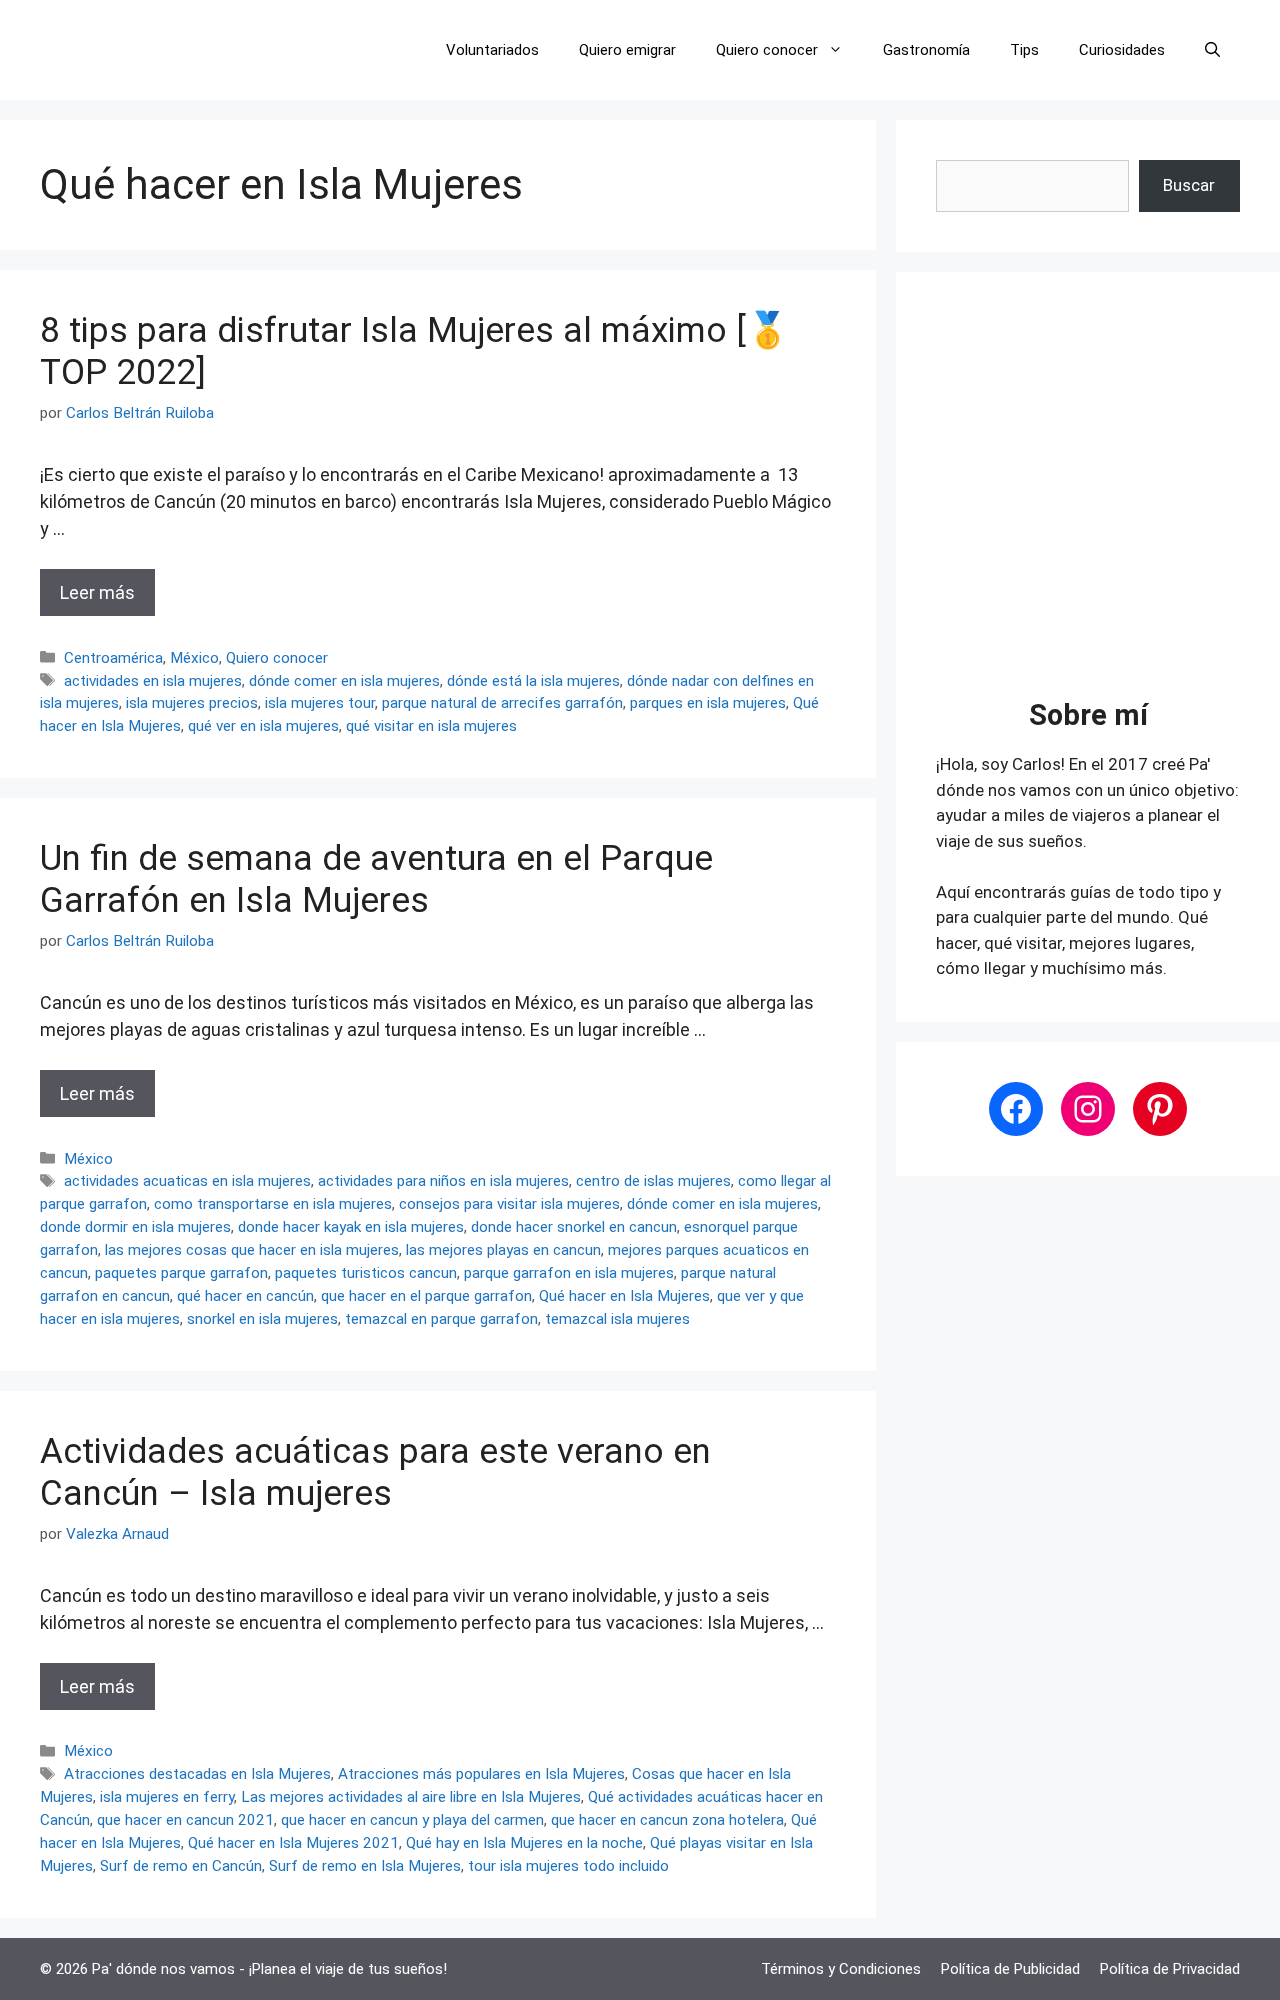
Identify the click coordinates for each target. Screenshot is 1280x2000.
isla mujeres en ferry (167, 1797)
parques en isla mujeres (708, 703)
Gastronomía (926, 50)
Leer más (97, 592)
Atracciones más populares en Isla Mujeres (481, 1774)
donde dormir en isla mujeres (135, 1227)
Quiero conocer (767, 50)
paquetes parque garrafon (181, 1273)
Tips (1024, 50)
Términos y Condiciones (841, 1969)
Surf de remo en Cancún (181, 1866)
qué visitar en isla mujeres (431, 726)
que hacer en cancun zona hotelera (667, 1820)
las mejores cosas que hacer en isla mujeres (252, 1250)
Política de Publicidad (1010, 1969)
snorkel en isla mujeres (262, 1319)
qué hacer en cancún (245, 1296)
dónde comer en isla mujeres (344, 681)
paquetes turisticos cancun (366, 1273)
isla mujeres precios (192, 703)
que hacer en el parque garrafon (426, 1296)
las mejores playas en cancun (503, 1250)
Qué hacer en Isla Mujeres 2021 (293, 1843)
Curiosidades (1122, 50)
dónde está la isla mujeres (533, 681)
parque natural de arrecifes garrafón (502, 703)
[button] (1212, 50)
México (194, 658)
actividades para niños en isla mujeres (443, 1181)
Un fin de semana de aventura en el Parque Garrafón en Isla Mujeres (376, 879)
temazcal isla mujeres (617, 1319)
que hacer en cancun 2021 (185, 1820)
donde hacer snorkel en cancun (574, 1227)
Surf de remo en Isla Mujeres (365, 1866)
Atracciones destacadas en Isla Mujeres (197, 1774)
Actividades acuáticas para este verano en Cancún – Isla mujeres (375, 1472)
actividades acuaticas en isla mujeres (187, 1181)
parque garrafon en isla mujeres (569, 1273)
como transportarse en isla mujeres (273, 1204)
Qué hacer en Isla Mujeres (624, 1296)
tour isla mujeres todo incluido (568, 1866)
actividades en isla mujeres (153, 681)
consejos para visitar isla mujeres (509, 1204)
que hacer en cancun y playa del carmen (412, 1820)
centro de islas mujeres (653, 1181)
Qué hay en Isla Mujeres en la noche (524, 1843)
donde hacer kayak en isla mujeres (351, 1227)
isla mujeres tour (320, 703)
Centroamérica (113, 658)
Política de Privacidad (1170, 1969)
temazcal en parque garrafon (441, 1319)
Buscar (1189, 185)
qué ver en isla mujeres (263, 726)
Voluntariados (492, 50)
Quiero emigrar (627, 50)
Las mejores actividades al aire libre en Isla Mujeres (411, 1797)
